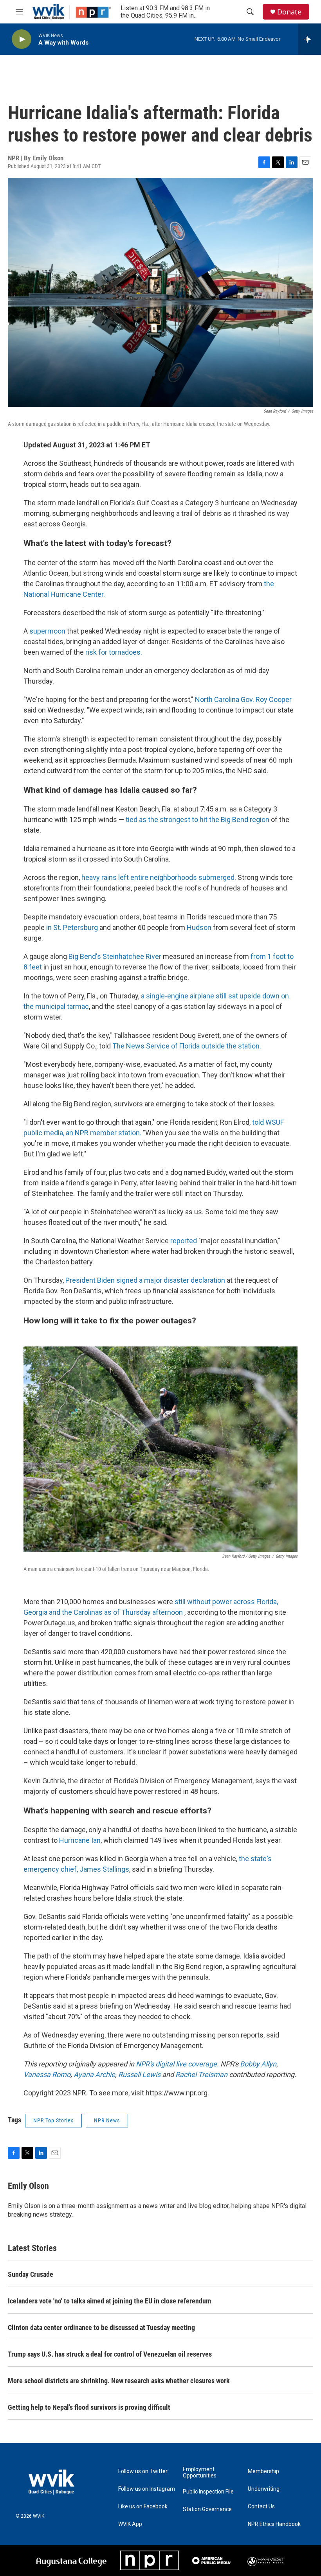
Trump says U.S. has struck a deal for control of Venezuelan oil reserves (110, 2354)
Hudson (199, 927)
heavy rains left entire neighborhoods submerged (158, 877)
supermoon (47, 631)
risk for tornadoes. (113, 652)
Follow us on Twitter (143, 2471)
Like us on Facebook (143, 2507)
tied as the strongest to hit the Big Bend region (197, 819)
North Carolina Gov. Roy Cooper (243, 699)
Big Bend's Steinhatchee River (116, 956)
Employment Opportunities (200, 2473)
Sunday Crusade (31, 2274)
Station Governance (207, 2509)
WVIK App (130, 2524)
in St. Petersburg (71, 927)
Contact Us (261, 2507)
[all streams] (309, 39)
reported (184, 1241)
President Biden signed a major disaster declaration (145, 1280)
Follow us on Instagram (147, 2489)
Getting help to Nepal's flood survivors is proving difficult (89, 2407)
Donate (289, 12)
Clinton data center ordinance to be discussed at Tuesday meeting (101, 2327)
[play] (22, 39)
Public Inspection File (208, 2492)
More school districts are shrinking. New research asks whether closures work (119, 2381)
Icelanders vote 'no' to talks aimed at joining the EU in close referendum (109, 2301)
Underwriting (264, 2489)
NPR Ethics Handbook (274, 2524)
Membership (263, 2471)
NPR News (107, 2120)
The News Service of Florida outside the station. (187, 1046)
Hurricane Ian (80, 1840)
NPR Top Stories (53, 2120)
